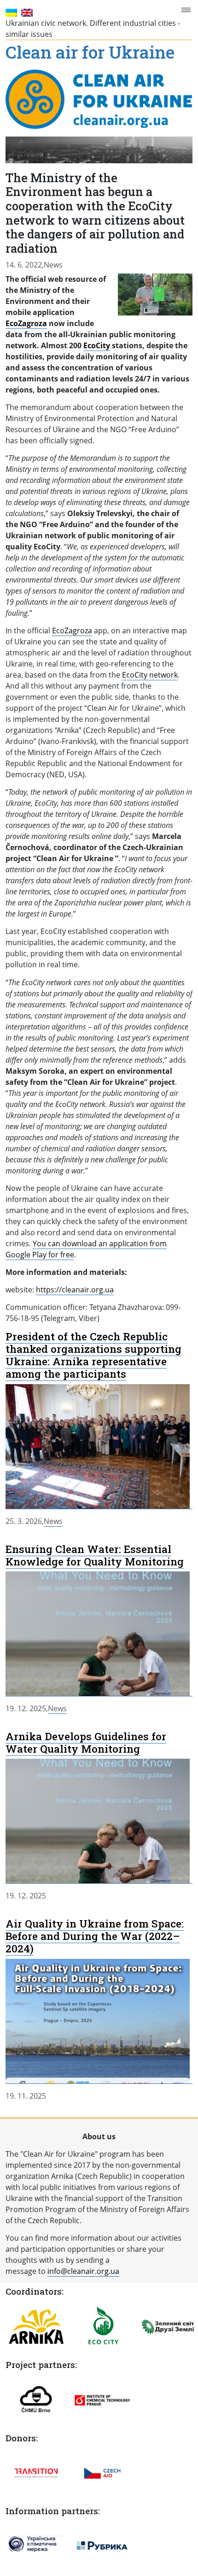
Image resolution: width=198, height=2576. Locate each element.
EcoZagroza (26, 323)
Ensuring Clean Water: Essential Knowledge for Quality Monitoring (95, 1555)
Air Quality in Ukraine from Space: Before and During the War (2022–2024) (95, 1936)
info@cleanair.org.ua (83, 2271)
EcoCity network (150, 675)
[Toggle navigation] (188, 10)
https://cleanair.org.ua (75, 1290)
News (53, 265)
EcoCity (97, 345)
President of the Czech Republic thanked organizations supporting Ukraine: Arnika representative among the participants (93, 1355)
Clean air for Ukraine (90, 53)
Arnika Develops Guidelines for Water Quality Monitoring (86, 1742)
